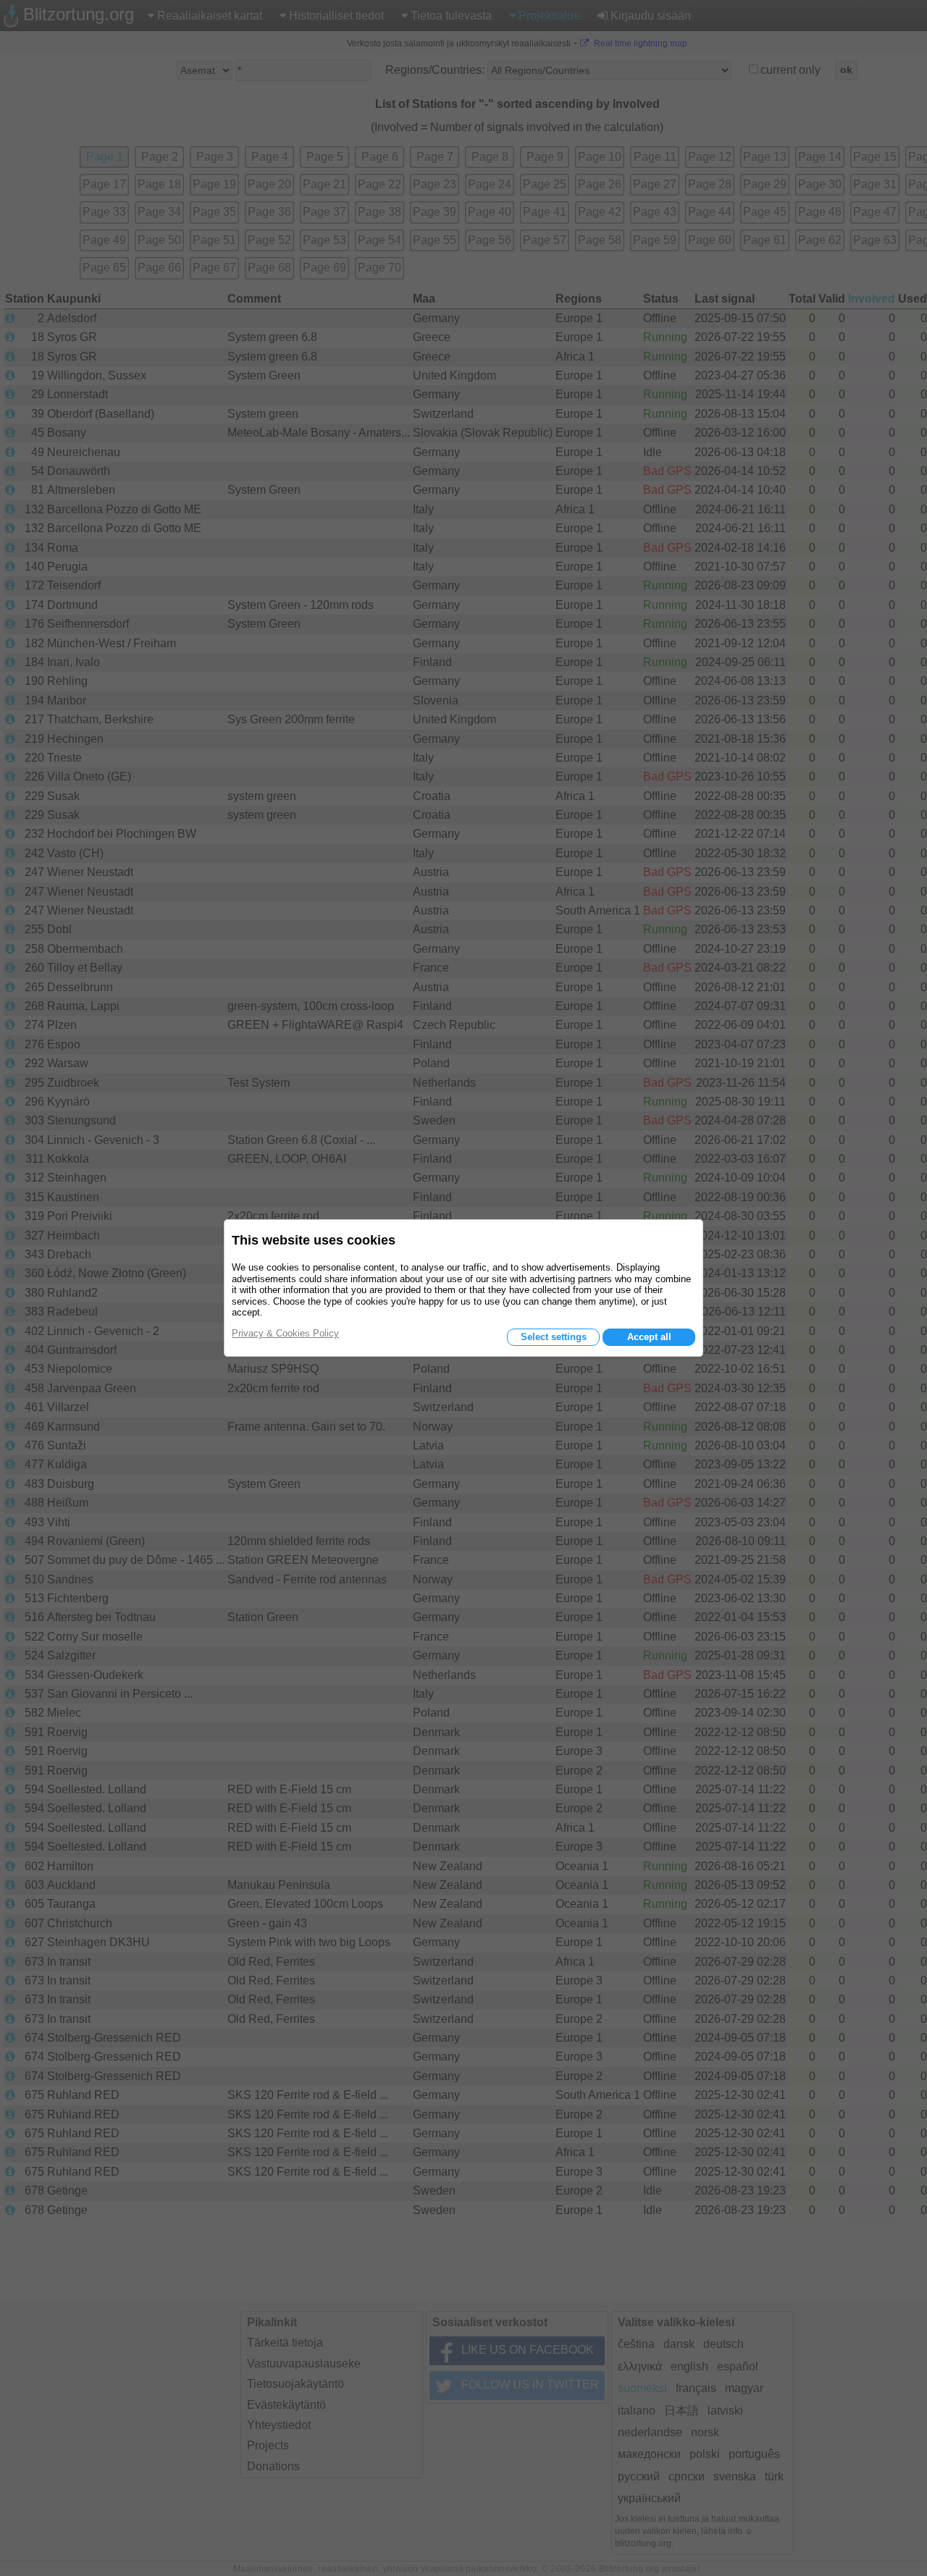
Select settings (554, 1337)
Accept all (649, 1337)
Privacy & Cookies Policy (285, 1333)
